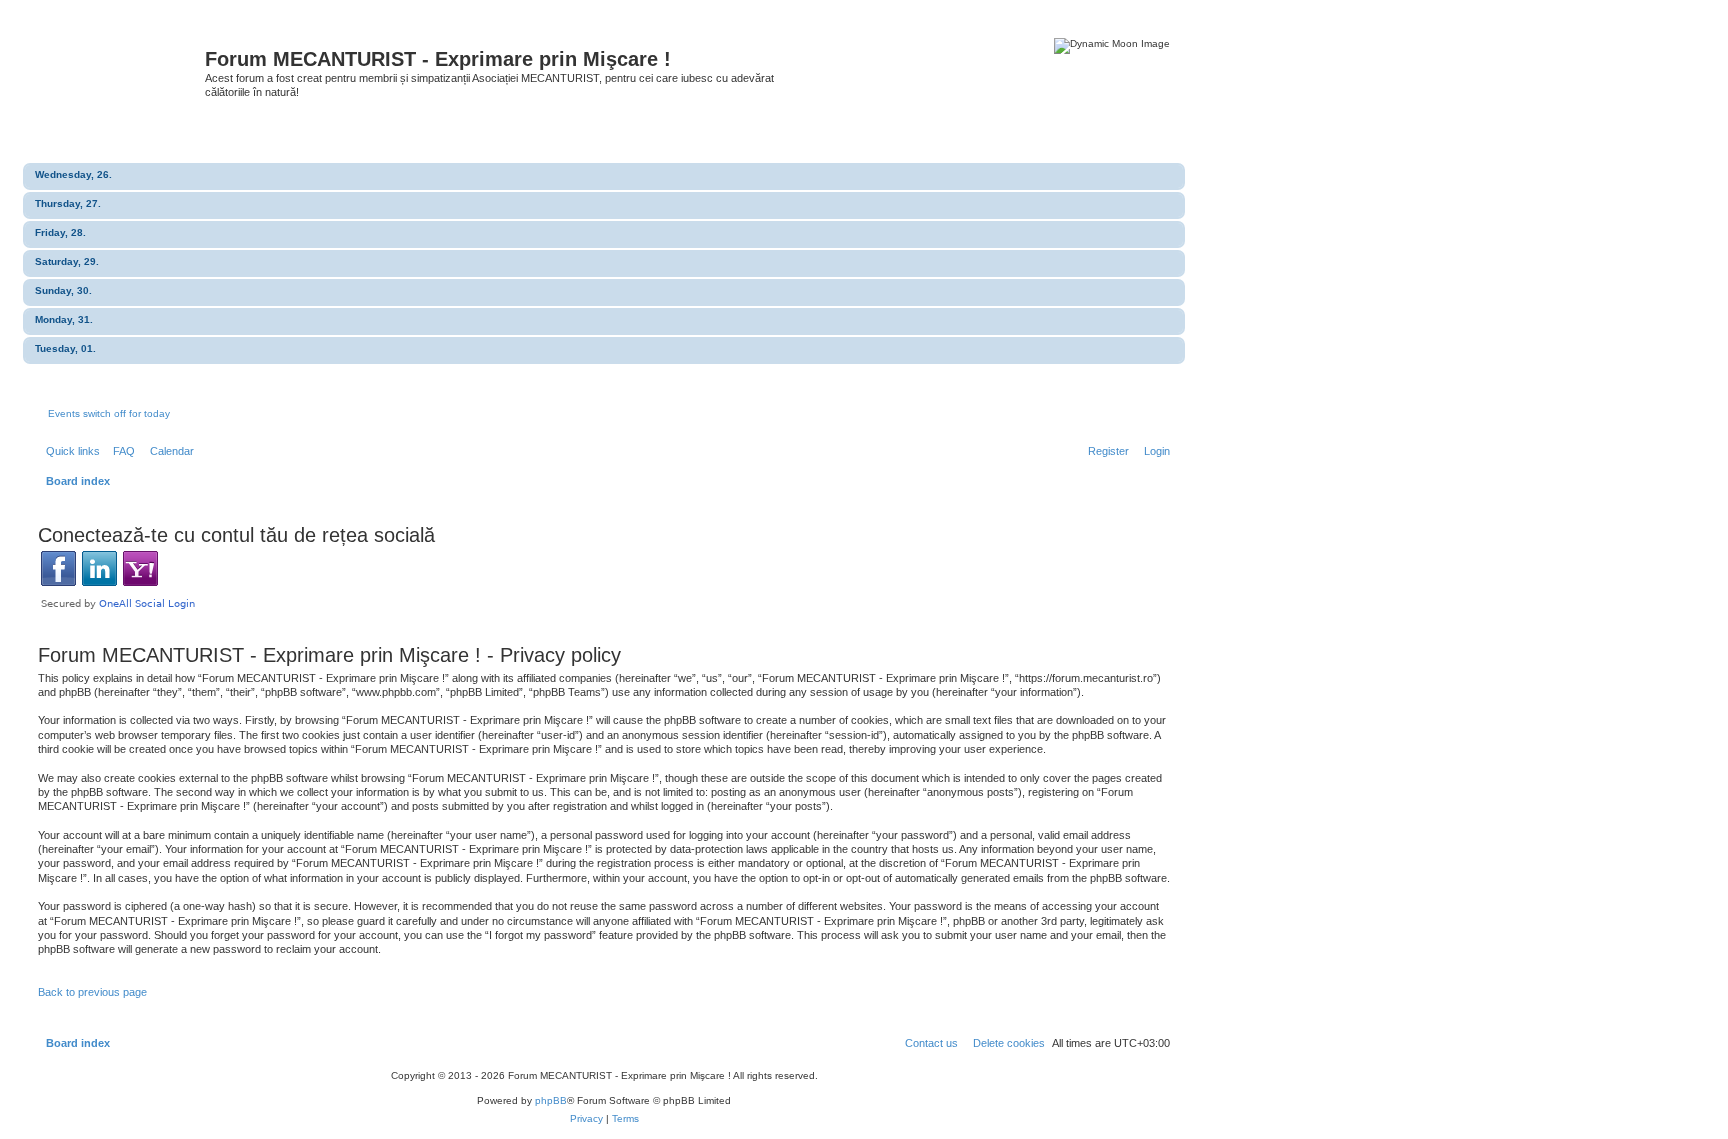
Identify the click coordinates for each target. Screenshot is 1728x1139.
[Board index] (119, 65)
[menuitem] (120, 451)
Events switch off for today (109, 413)
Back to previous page (92, 992)
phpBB (551, 1100)
